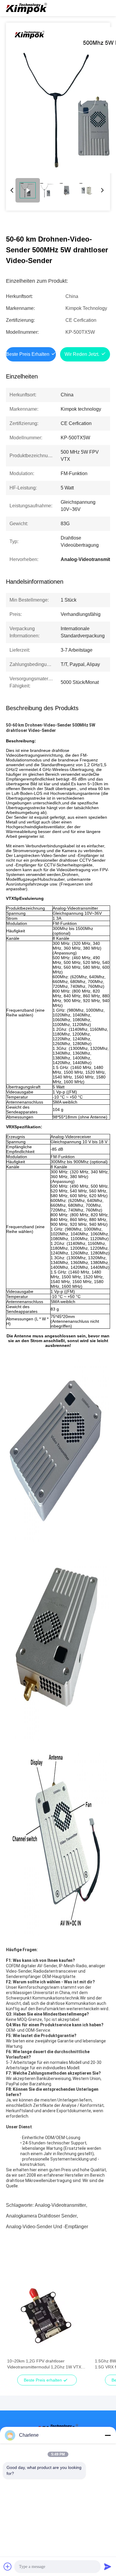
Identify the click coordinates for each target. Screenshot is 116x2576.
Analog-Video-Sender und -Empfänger (47, 2227)
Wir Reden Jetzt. (82, 354)
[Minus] (108, 2435)
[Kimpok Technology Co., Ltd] (27, 8)
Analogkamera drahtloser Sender (41, 2216)
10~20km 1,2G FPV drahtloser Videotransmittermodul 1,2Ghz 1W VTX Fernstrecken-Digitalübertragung (44, 2364)
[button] (15, 2326)
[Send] (108, 2566)
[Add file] (8, 2566)
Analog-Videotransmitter (60, 2205)
